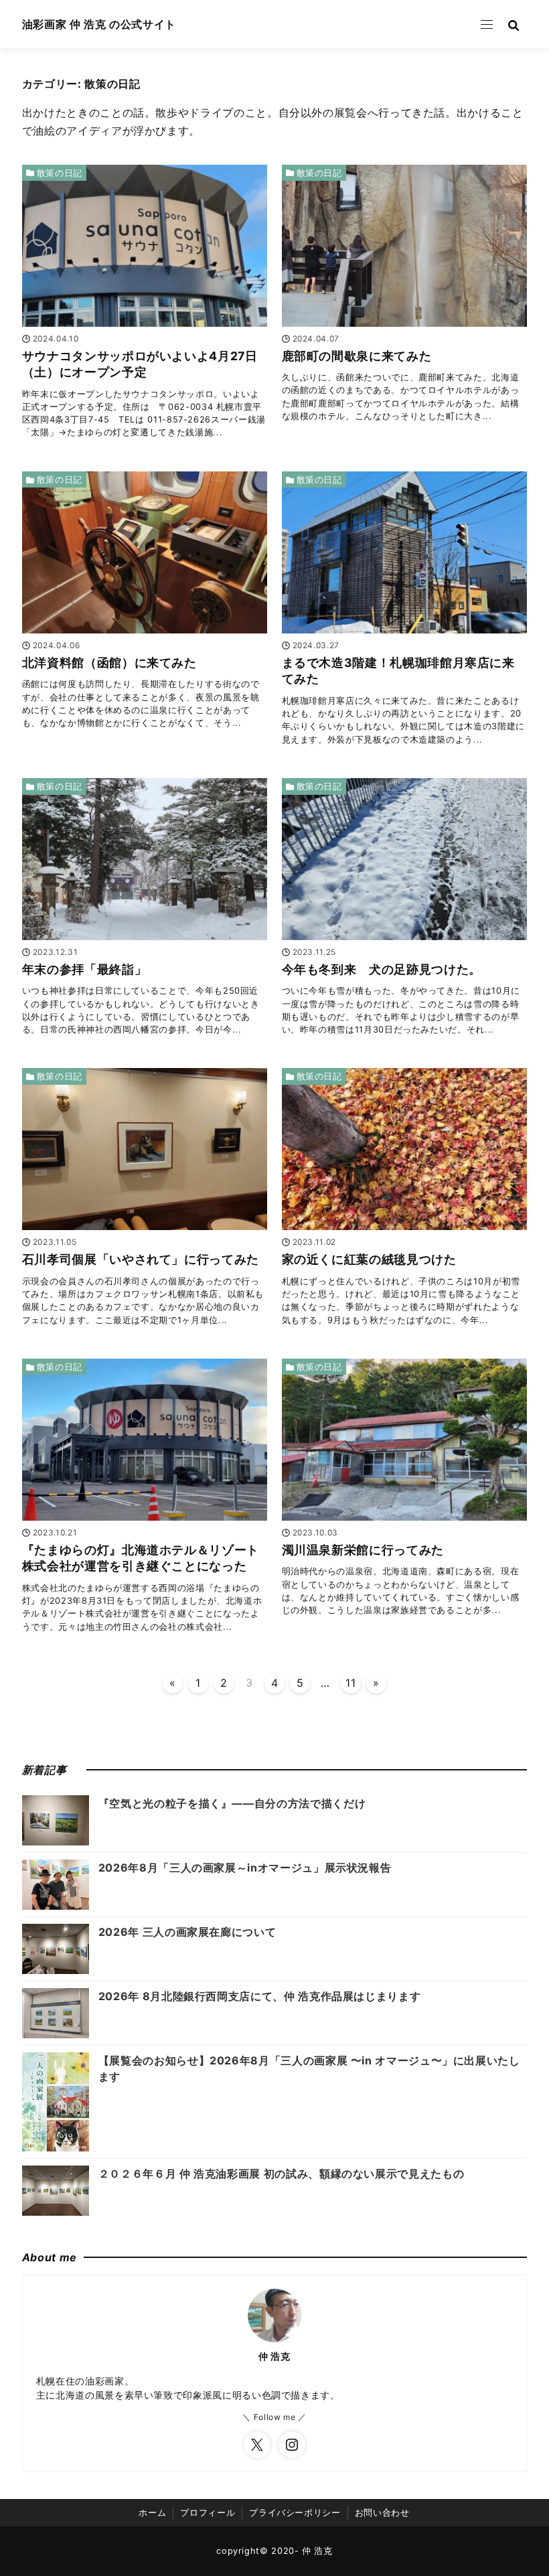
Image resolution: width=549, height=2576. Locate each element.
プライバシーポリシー (295, 2513)
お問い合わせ (382, 2513)
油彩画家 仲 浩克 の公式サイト (99, 24)
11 (350, 1683)
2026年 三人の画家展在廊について (187, 1932)
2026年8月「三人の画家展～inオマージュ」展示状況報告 (245, 1868)
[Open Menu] (487, 24)
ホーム (152, 2513)
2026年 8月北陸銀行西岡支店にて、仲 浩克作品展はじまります (259, 1996)
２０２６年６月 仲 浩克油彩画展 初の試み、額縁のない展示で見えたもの (281, 2174)
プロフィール (208, 2513)
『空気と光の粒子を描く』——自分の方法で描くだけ (232, 1803)
